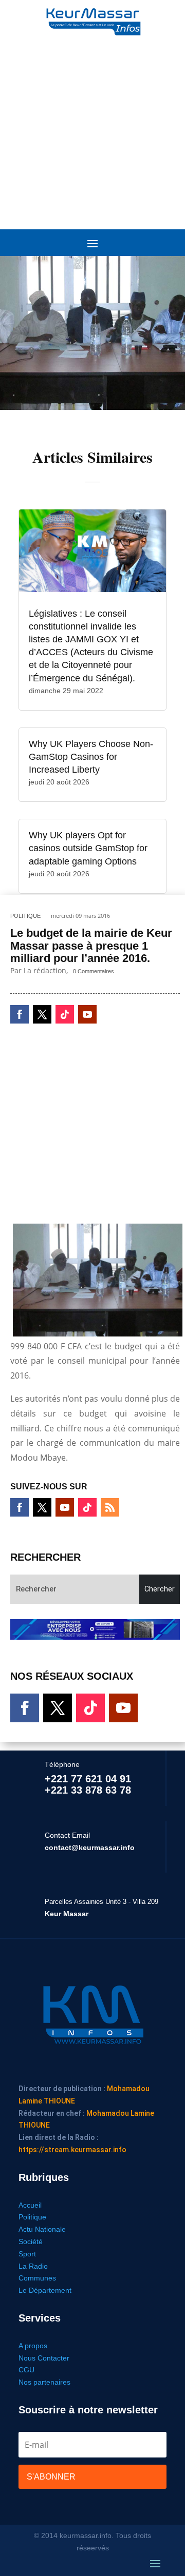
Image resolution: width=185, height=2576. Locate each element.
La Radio (33, 2266)
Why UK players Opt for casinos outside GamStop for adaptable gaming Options (88, 848)
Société (31, 2241)
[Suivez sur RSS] (110, 1507)
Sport (27, 2254)
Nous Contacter (44, 2358)
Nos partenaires (44, 2382)
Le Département (45, 2290)
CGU (26, 2370)
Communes (37, 2278)
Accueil (30, 2205)
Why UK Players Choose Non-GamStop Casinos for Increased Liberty (91, 757)
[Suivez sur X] (42, 1014)
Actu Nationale (42, 2229)
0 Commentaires (94, 971)
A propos (33, 2346)
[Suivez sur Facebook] (20, 1014)
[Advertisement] (92, 128)
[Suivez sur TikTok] (65, 1014)
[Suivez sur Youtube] (87, 1014)
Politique (25, 916)
